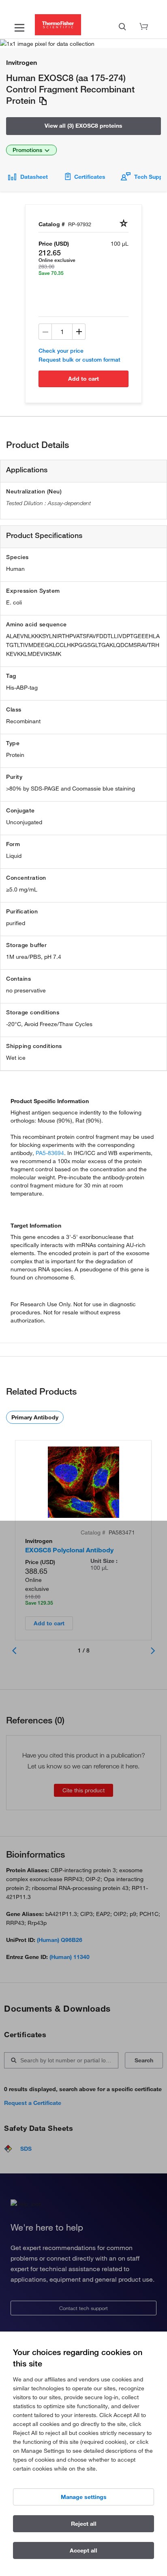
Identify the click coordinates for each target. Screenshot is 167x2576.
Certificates (90, 177)
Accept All (83, 2550)
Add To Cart (83, 379)
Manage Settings (84, 2497)
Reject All (84, 2524)
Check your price (61, 351)
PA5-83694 (50, 1153)
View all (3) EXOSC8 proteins (83, 126)
